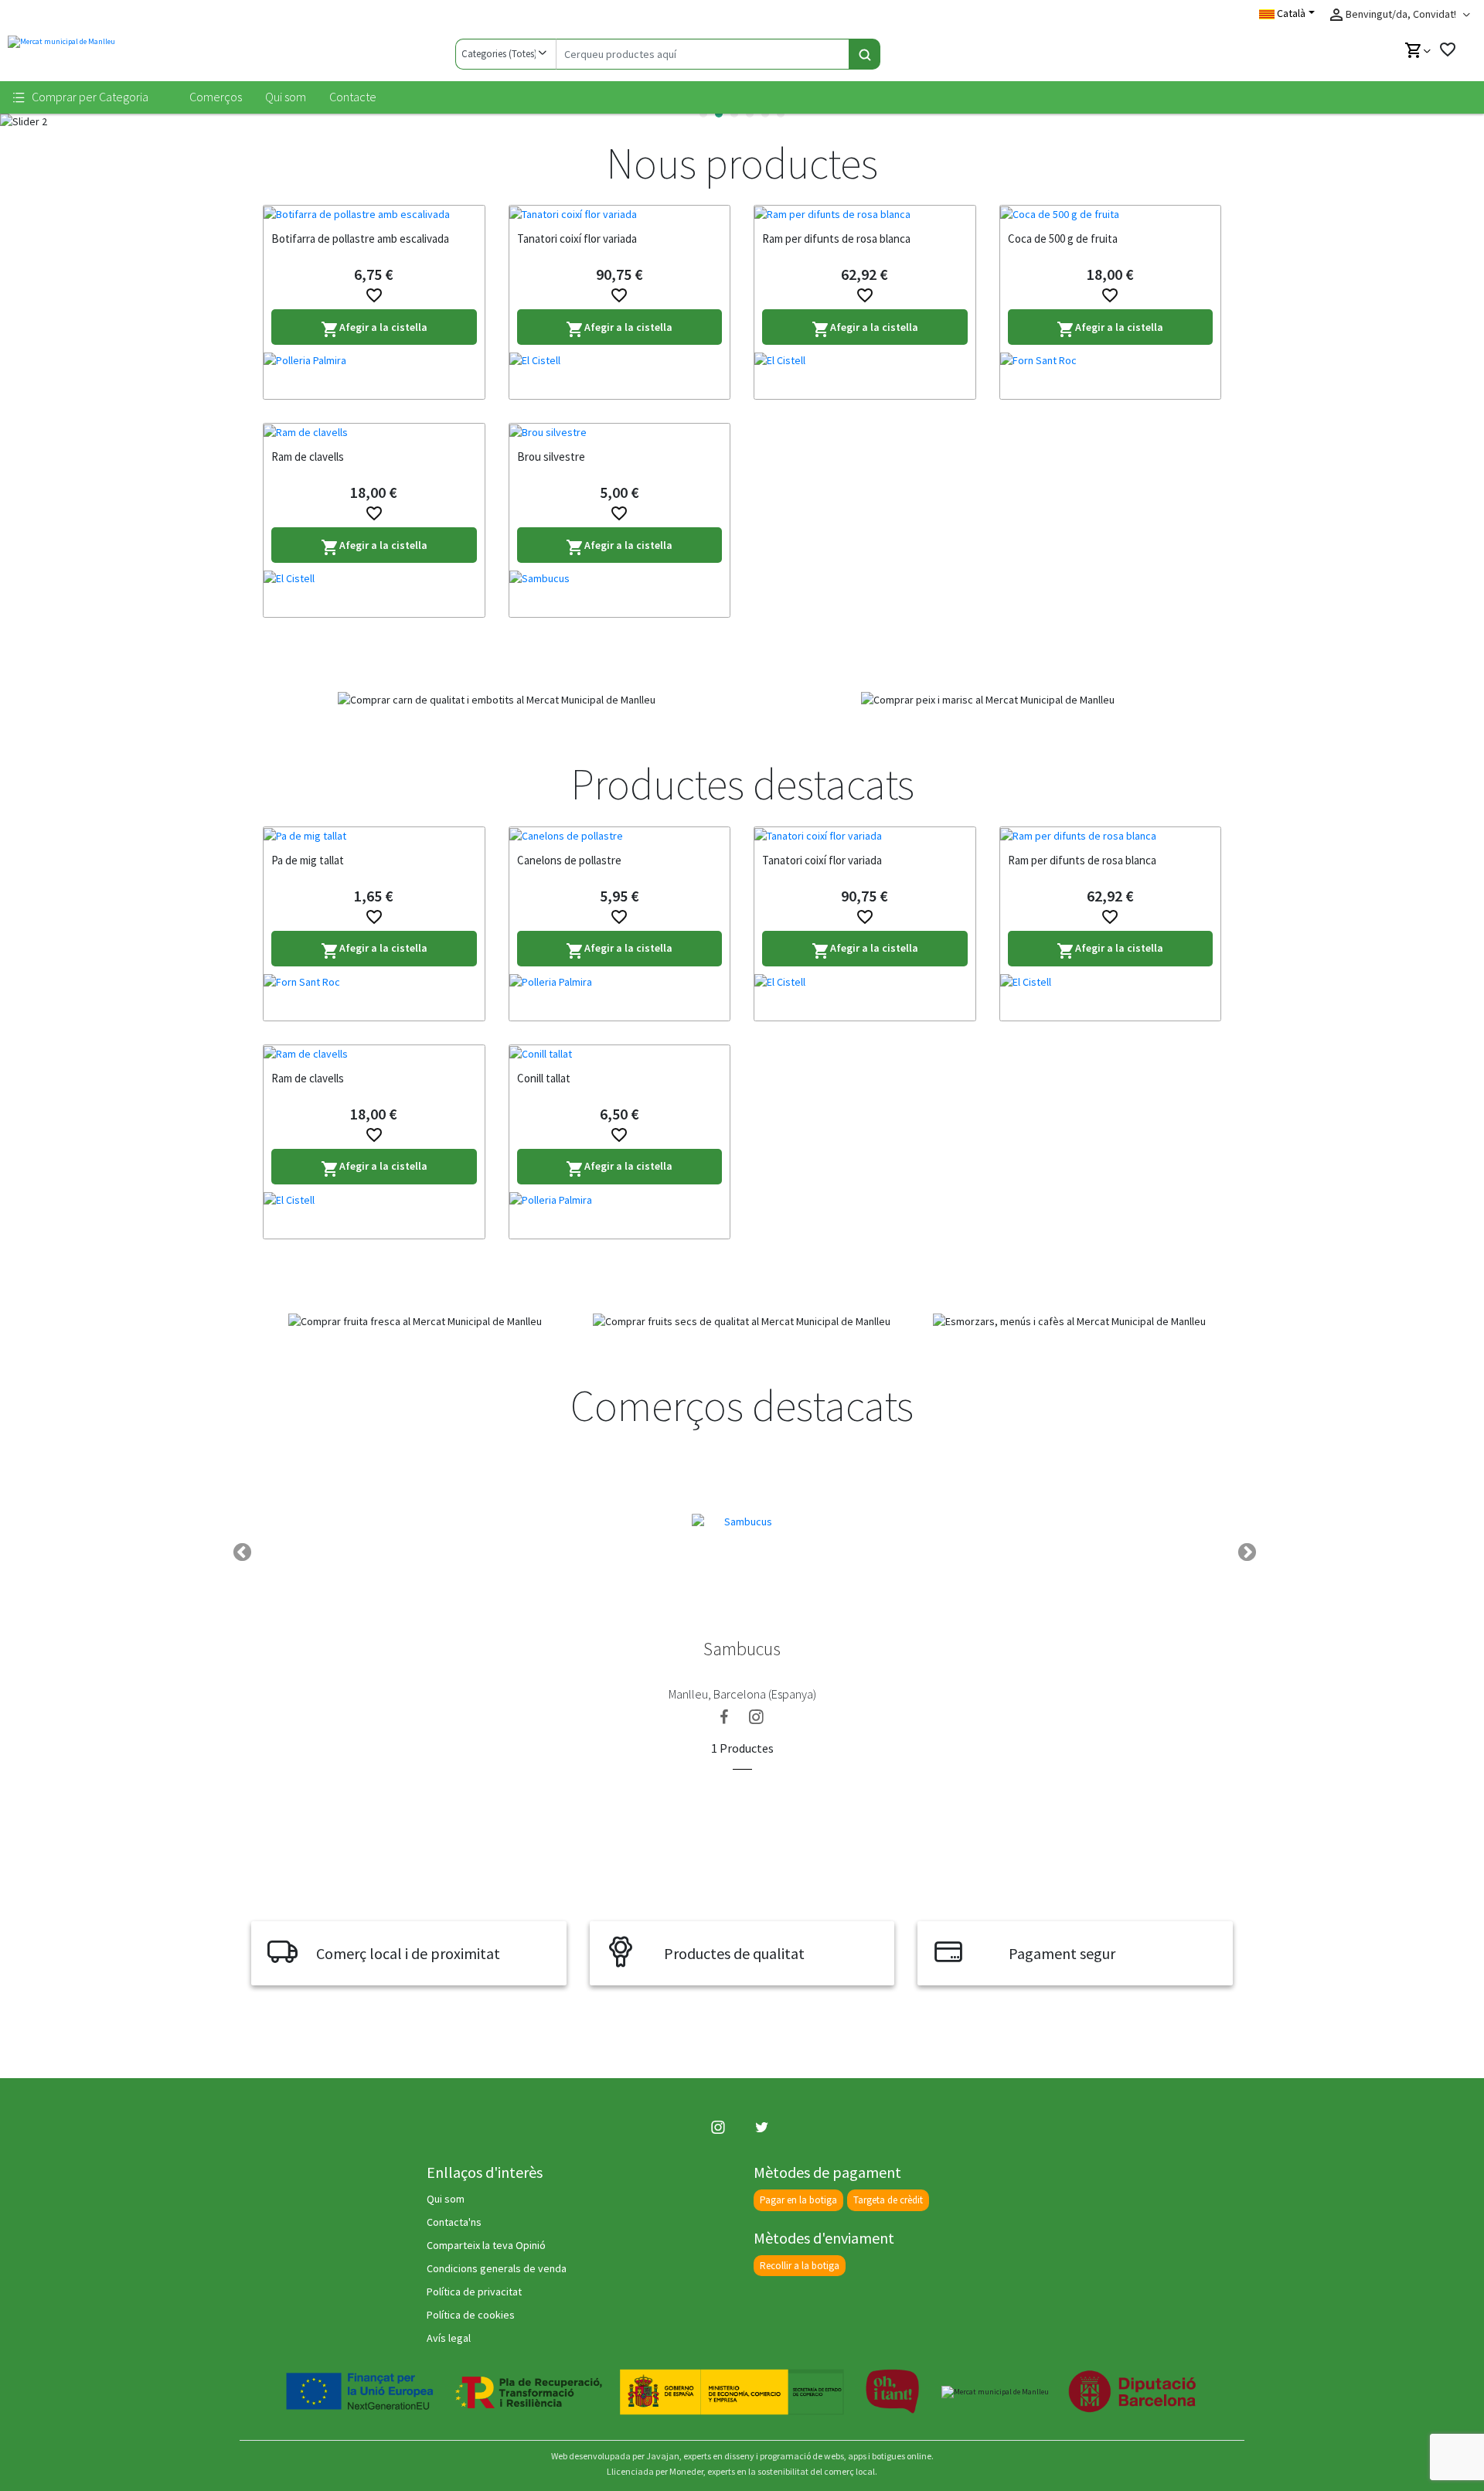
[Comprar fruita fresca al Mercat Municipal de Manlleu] (415, 1321)
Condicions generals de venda (497, 2268)
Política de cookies (471, 2315)
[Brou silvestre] (620, 432)
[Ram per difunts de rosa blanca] (865, 214)
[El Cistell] (620, 376)
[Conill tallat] (620, 1054)
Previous (240, 1550)
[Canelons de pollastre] (620, 836)
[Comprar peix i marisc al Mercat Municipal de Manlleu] (987, 700)
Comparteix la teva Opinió (486, 2245)
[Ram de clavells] (374, 432)
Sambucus (742, 1649)
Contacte (353, 97)
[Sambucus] (620, 594)
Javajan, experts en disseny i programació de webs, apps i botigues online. (790, 2456)
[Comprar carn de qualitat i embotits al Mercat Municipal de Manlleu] (497, 700)
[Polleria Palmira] (374, 376)
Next (1244, 1550)
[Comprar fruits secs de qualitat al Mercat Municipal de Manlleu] (742, 1321)
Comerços (216, 97)
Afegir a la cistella (374, 330)
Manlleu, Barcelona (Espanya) (742, 1694)
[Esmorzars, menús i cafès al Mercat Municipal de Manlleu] (1069, 1321)
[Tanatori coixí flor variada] (620, 214)
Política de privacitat (474, 2292)
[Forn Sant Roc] (1111, 376)
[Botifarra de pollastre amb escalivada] (374, 214)
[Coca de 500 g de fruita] (1111, 214)
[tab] (703, 114)
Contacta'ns (454, 2222)
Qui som (286, 97)
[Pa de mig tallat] (374, 836)
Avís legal (449, 2338)
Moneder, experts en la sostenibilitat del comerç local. (773, 2471)
